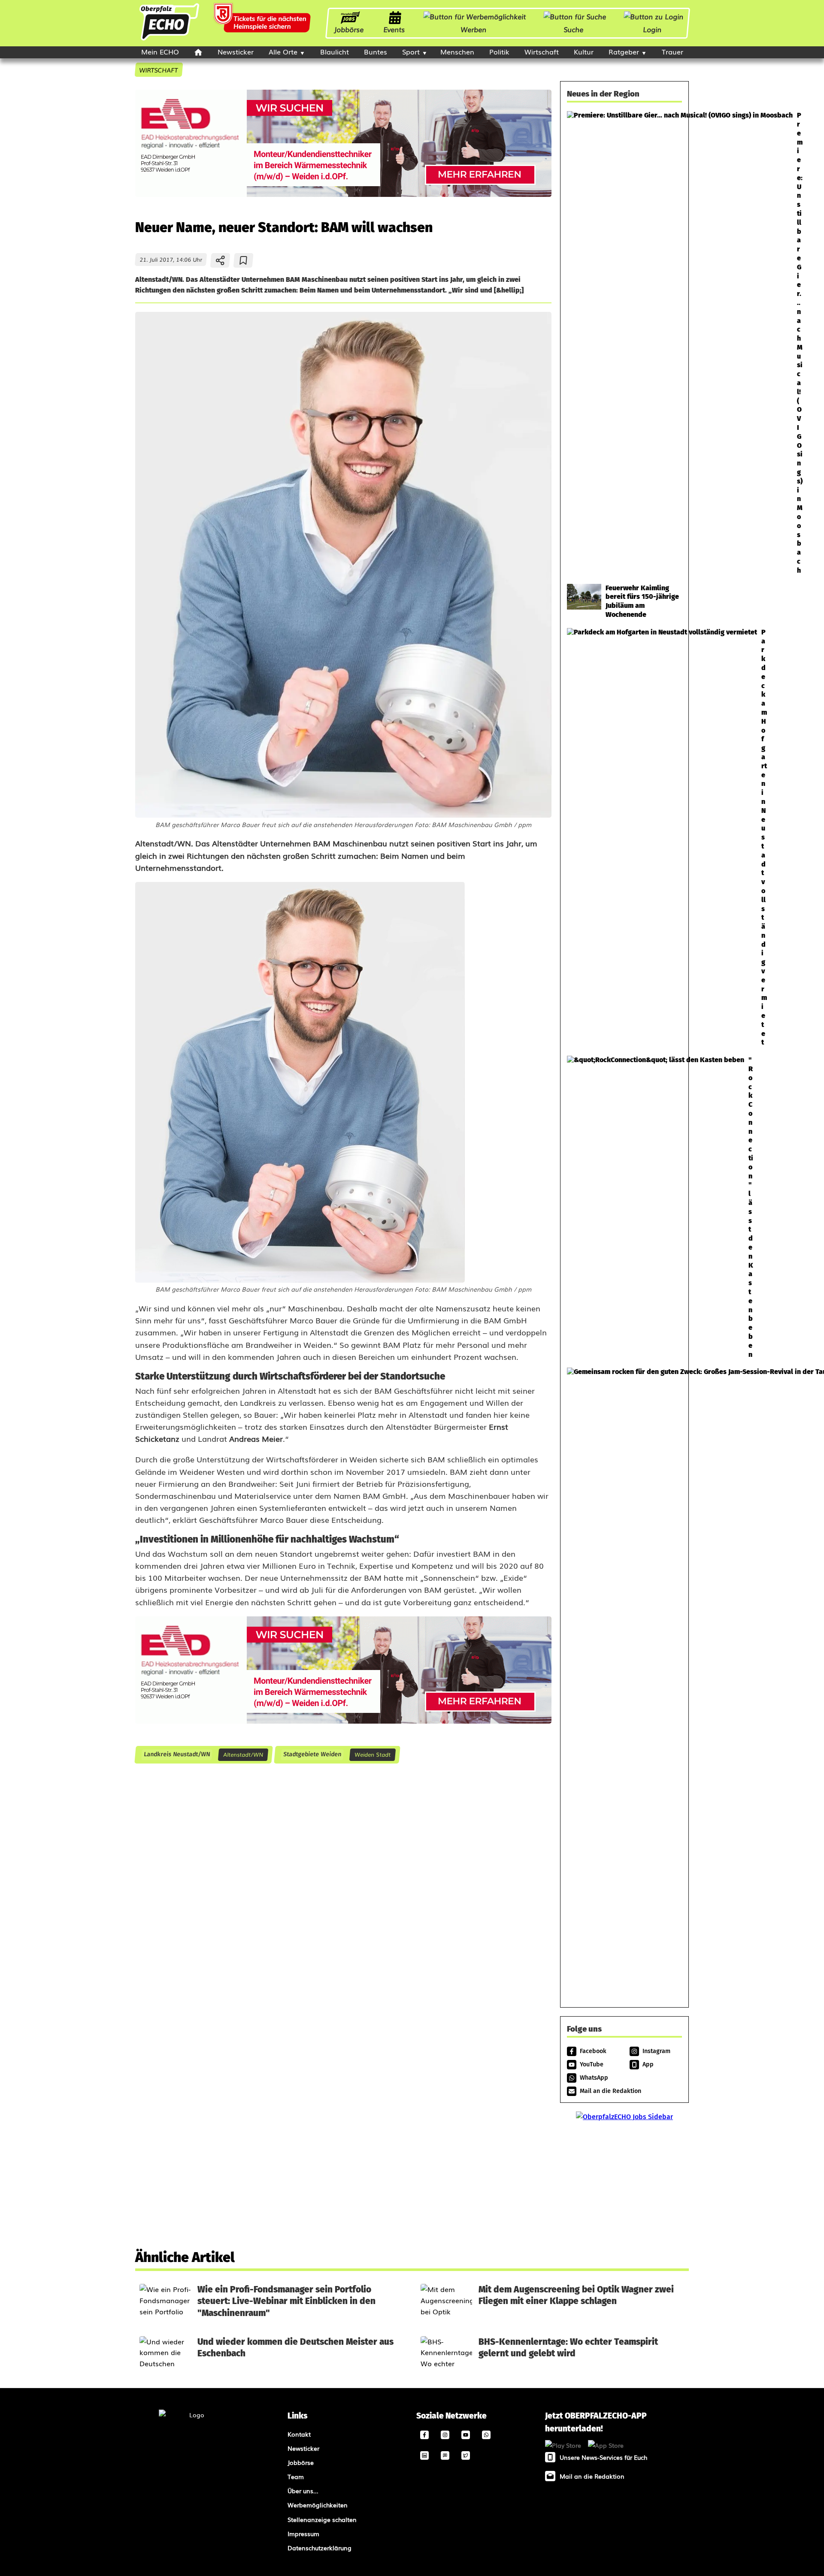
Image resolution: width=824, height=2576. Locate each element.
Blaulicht (335, 51)
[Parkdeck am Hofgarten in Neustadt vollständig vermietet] (624, 838)
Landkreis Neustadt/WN (177, 1754)
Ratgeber (624, 51)
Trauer (673, 51)
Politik (499, 51)
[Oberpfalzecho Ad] (263, 23)
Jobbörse (349, 29)
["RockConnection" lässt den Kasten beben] (624, 1207)
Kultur (584, 51)
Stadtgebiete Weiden (312, 1754)
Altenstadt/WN (243, 1754)
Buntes (376, 51)
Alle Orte (283, 51)
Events (394, 29)
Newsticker (236, 51)
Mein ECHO (160, 51)
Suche (574, 29)
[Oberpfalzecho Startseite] (169, 39)
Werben (474, 29)
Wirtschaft (542, 51)
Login (653, 29)
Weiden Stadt (373, 1754)
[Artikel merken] (244, 260)
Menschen (457, 51)
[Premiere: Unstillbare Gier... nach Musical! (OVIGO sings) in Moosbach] (624, 343)
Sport (411, 51)
